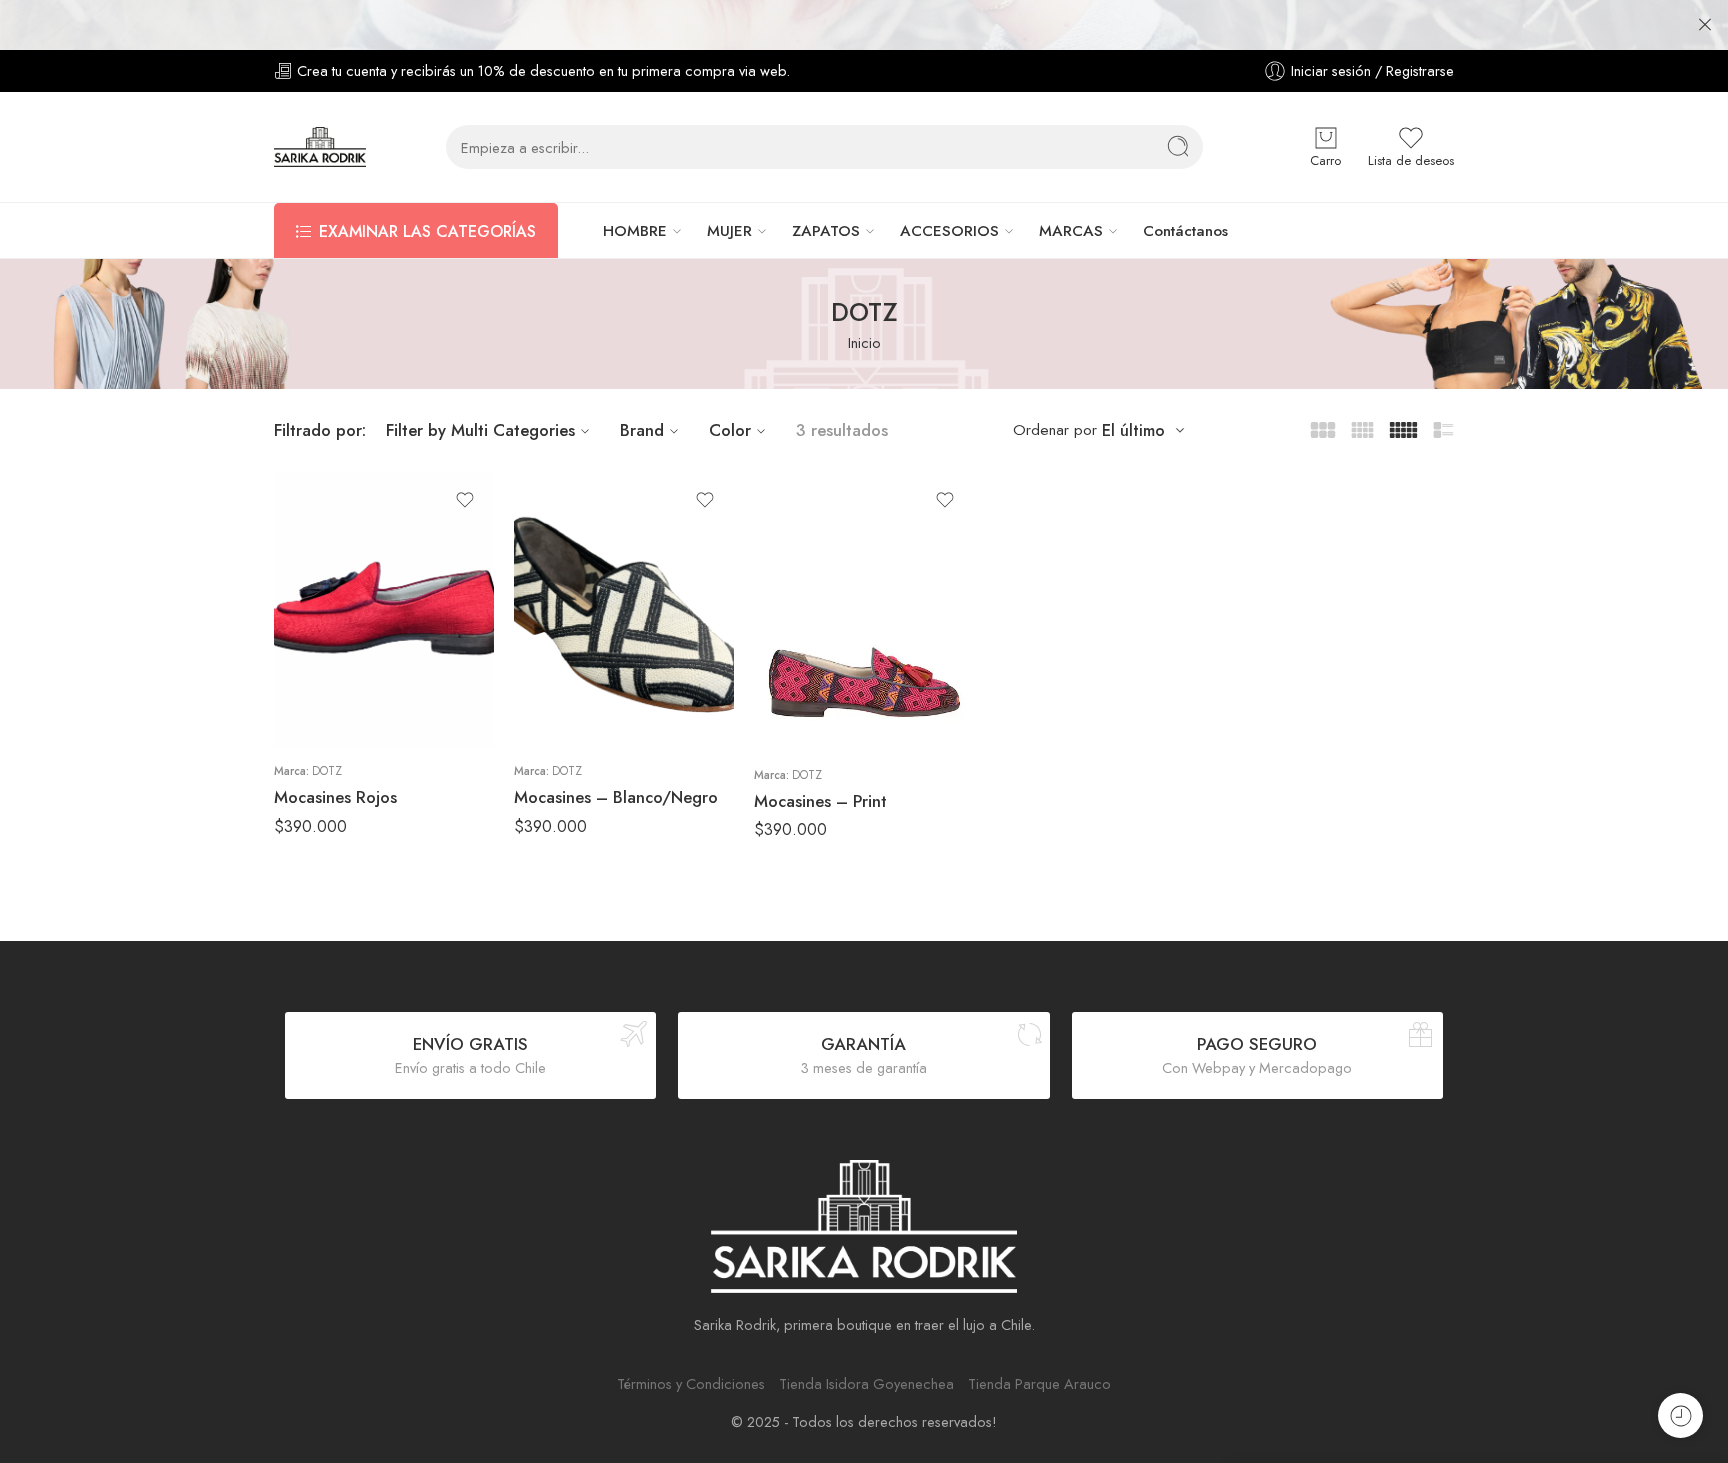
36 (328, 623)
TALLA (292, 596)
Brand (642, 430)
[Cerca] (1705, 25)
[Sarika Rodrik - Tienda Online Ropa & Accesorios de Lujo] (320, 147)
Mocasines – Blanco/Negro (616, 797)
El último (1133, 430)
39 (328, 713)
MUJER (729, 231)
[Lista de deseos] (465, 500)
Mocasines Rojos (335, 797)
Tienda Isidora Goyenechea (866, 1383)
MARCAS (1071, 231)
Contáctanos (1185, 231)
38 (329, 683)
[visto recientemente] (1680, 1415)
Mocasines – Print (820, 801)
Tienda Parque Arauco (1039, 1383)
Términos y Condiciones (691, 1383)
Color (730, 430)
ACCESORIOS (949, 231)
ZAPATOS (826, 231)
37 (328, 653)
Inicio (864, 342)
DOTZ (327, 771)
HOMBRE (635, 231)
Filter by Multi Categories (480, 430)
